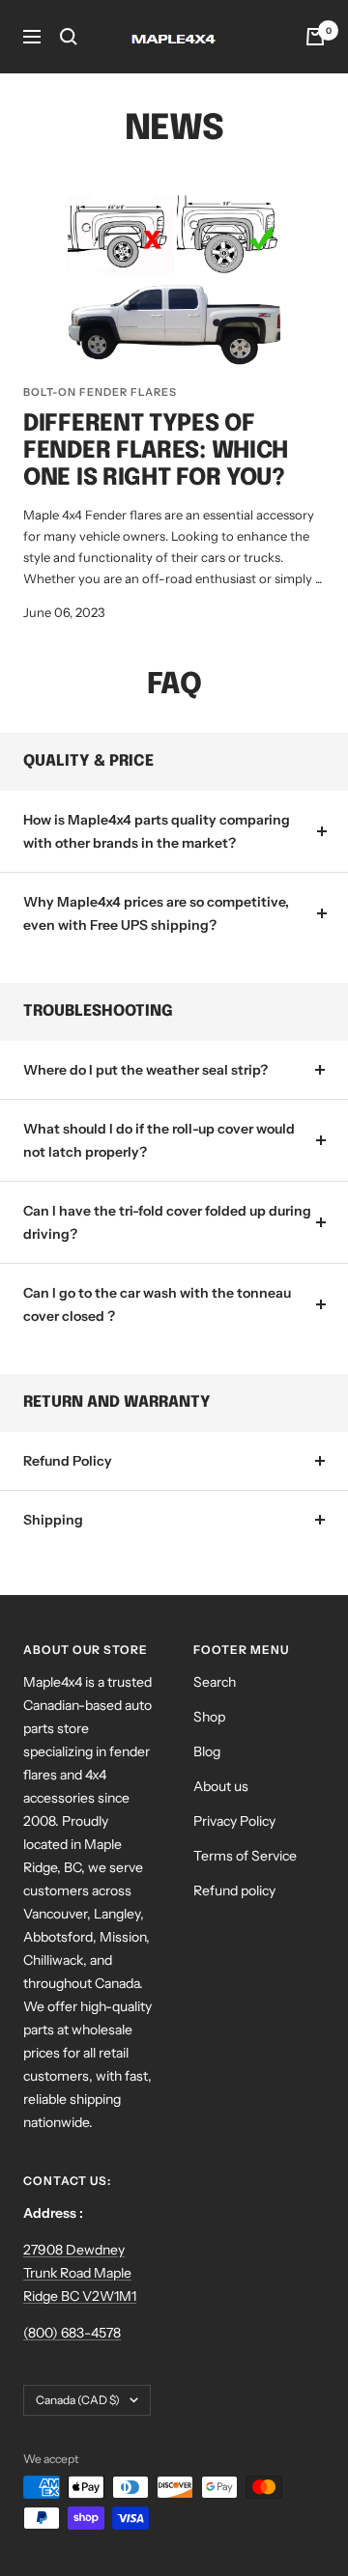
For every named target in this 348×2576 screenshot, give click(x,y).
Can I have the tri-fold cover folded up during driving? (167, 1222)
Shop (209, 1717)
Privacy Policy (234, 1821)
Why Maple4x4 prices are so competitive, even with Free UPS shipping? (156, 913)
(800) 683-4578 (72, 2333)
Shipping (53, 1520)
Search (215, 1682)
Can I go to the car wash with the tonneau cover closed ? (157, 1304)
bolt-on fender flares (100, 392)
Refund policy (234, 1890)
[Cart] (315, 37)
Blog (207, 1751)
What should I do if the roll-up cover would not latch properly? (159, 1140)
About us (221, 1786)
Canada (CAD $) (78, 2400)
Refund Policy (68, 1461)
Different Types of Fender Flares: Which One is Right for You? (156, 451)
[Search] (69, 37)
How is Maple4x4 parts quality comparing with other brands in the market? (157, 831)
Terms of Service (245, 1856)
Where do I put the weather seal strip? (145, 1070)
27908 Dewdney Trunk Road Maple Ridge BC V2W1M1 (80, 2273)
